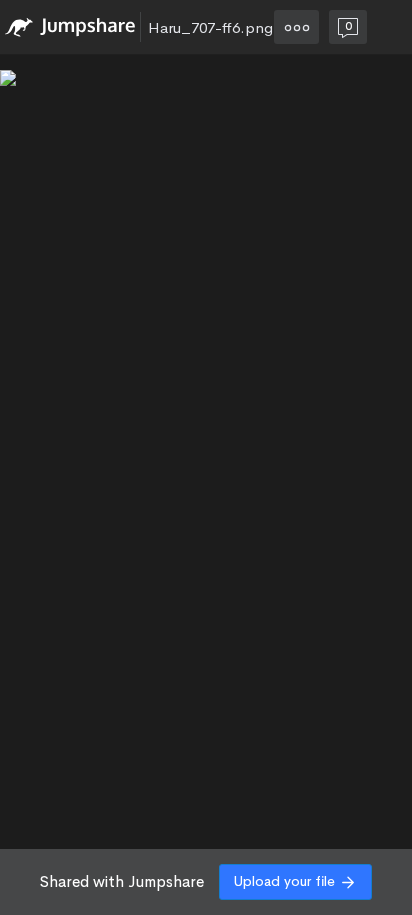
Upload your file (284, 881)
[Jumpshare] (70, 27)
